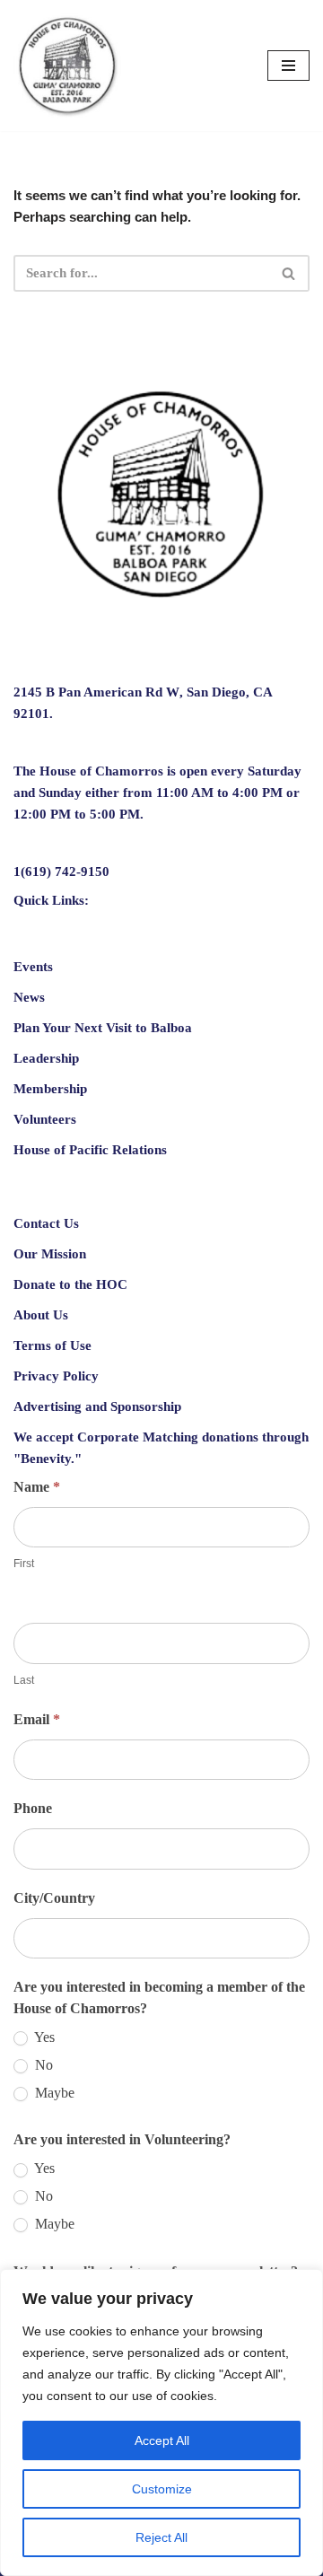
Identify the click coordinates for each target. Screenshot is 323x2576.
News (29, 997)
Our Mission (50, 1254)
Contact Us (46, 1223)
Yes (43, 2037)
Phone (33, 1808)
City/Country (54, 1897)
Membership (50, 1089)
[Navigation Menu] (288, 66)
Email (37, 1718)
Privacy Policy (56, 1376)
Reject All (161, 2537)
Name (37, 1487)
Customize (162, 2489)
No (42, 2064)
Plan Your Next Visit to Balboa (103, 1028)
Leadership (46, 1058)
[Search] (289, 273)
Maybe (53, 2092)
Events (33, 967)
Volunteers (45, 1119)
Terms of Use (52, 1345)
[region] (161, 2423)
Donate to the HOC (70, 1284)
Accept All (162, 2440)
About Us (41, 1315)
